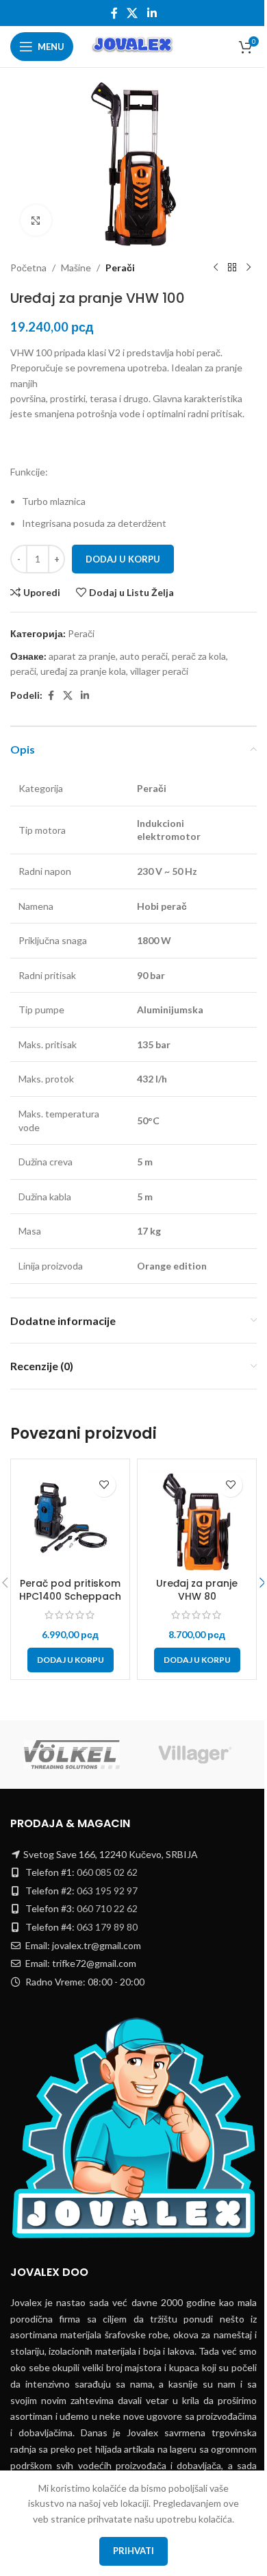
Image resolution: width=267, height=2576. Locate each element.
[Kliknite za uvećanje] (36, 220)
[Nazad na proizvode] (232, 268)
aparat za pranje (82, 656)
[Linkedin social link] (152, 13)
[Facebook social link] (114, 13)
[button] (71, 1660)
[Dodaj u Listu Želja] (104, 1485)
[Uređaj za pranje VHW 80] (197, 1519)
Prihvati (133, 2551)
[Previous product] (216, 268)
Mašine (76, 268)
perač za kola (199, 656)
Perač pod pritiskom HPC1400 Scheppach (70, 1590)
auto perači (144, 656)
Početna (28, 268)
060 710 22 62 (107, 1908)
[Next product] (249, 268)
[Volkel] (72, 1755)
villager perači (159, 671)
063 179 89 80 (107, 1927)
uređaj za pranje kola (83, 671)
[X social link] (132, 13)
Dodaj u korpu (123, 559)
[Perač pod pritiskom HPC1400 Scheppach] (70, 1519)
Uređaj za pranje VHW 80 (197, 1590)
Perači (120, 268)
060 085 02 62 (107, 1872)
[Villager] (195, 1755)
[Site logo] (133, 46)
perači (23, 671)
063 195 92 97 (107, 1891)
